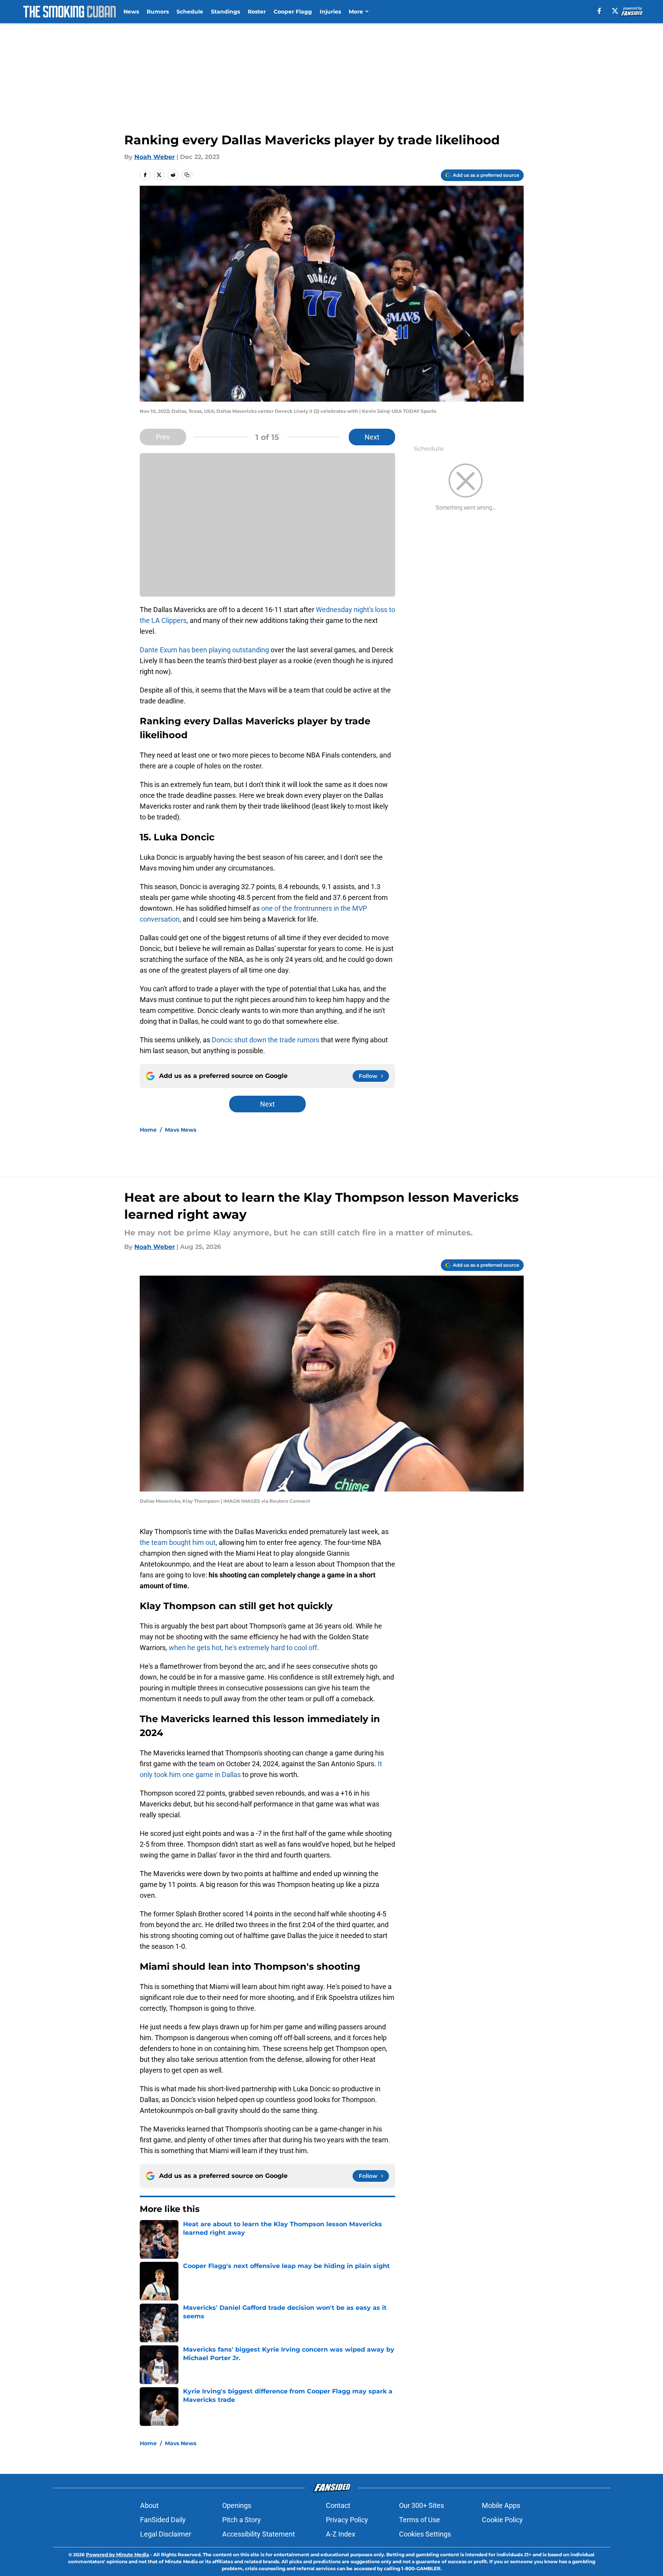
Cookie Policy (502, 2520)
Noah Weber (155, 157)
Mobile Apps (501, 2505)
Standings (225, 12)
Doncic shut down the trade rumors (266, 1040)
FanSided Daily (163, 2520)
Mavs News (181, 1130)
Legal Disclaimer (166, 2534)
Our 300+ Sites (421, 2505)
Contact (338, 2505)
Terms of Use (420, 2520)
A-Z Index (341, 2534)
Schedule (190, 12)
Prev (163, 437)
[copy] (187, 175)
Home (148, 1130)
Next (372, 437)
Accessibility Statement (259, 2534)
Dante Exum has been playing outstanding (204, 650)
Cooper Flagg (293, 12)
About (149, 2505)
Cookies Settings (425, 2534)
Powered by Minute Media (117, 2555)
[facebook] (599, 11)
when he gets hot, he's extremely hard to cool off (243, 1648)
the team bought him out (178, 1542)
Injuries (330, 12)
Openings (237, 2505)
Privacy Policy (347, 2520)
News (131, 12)
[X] (615, 11)
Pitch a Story (242, 2520)
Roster (257, 12)
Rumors (158, 12)
